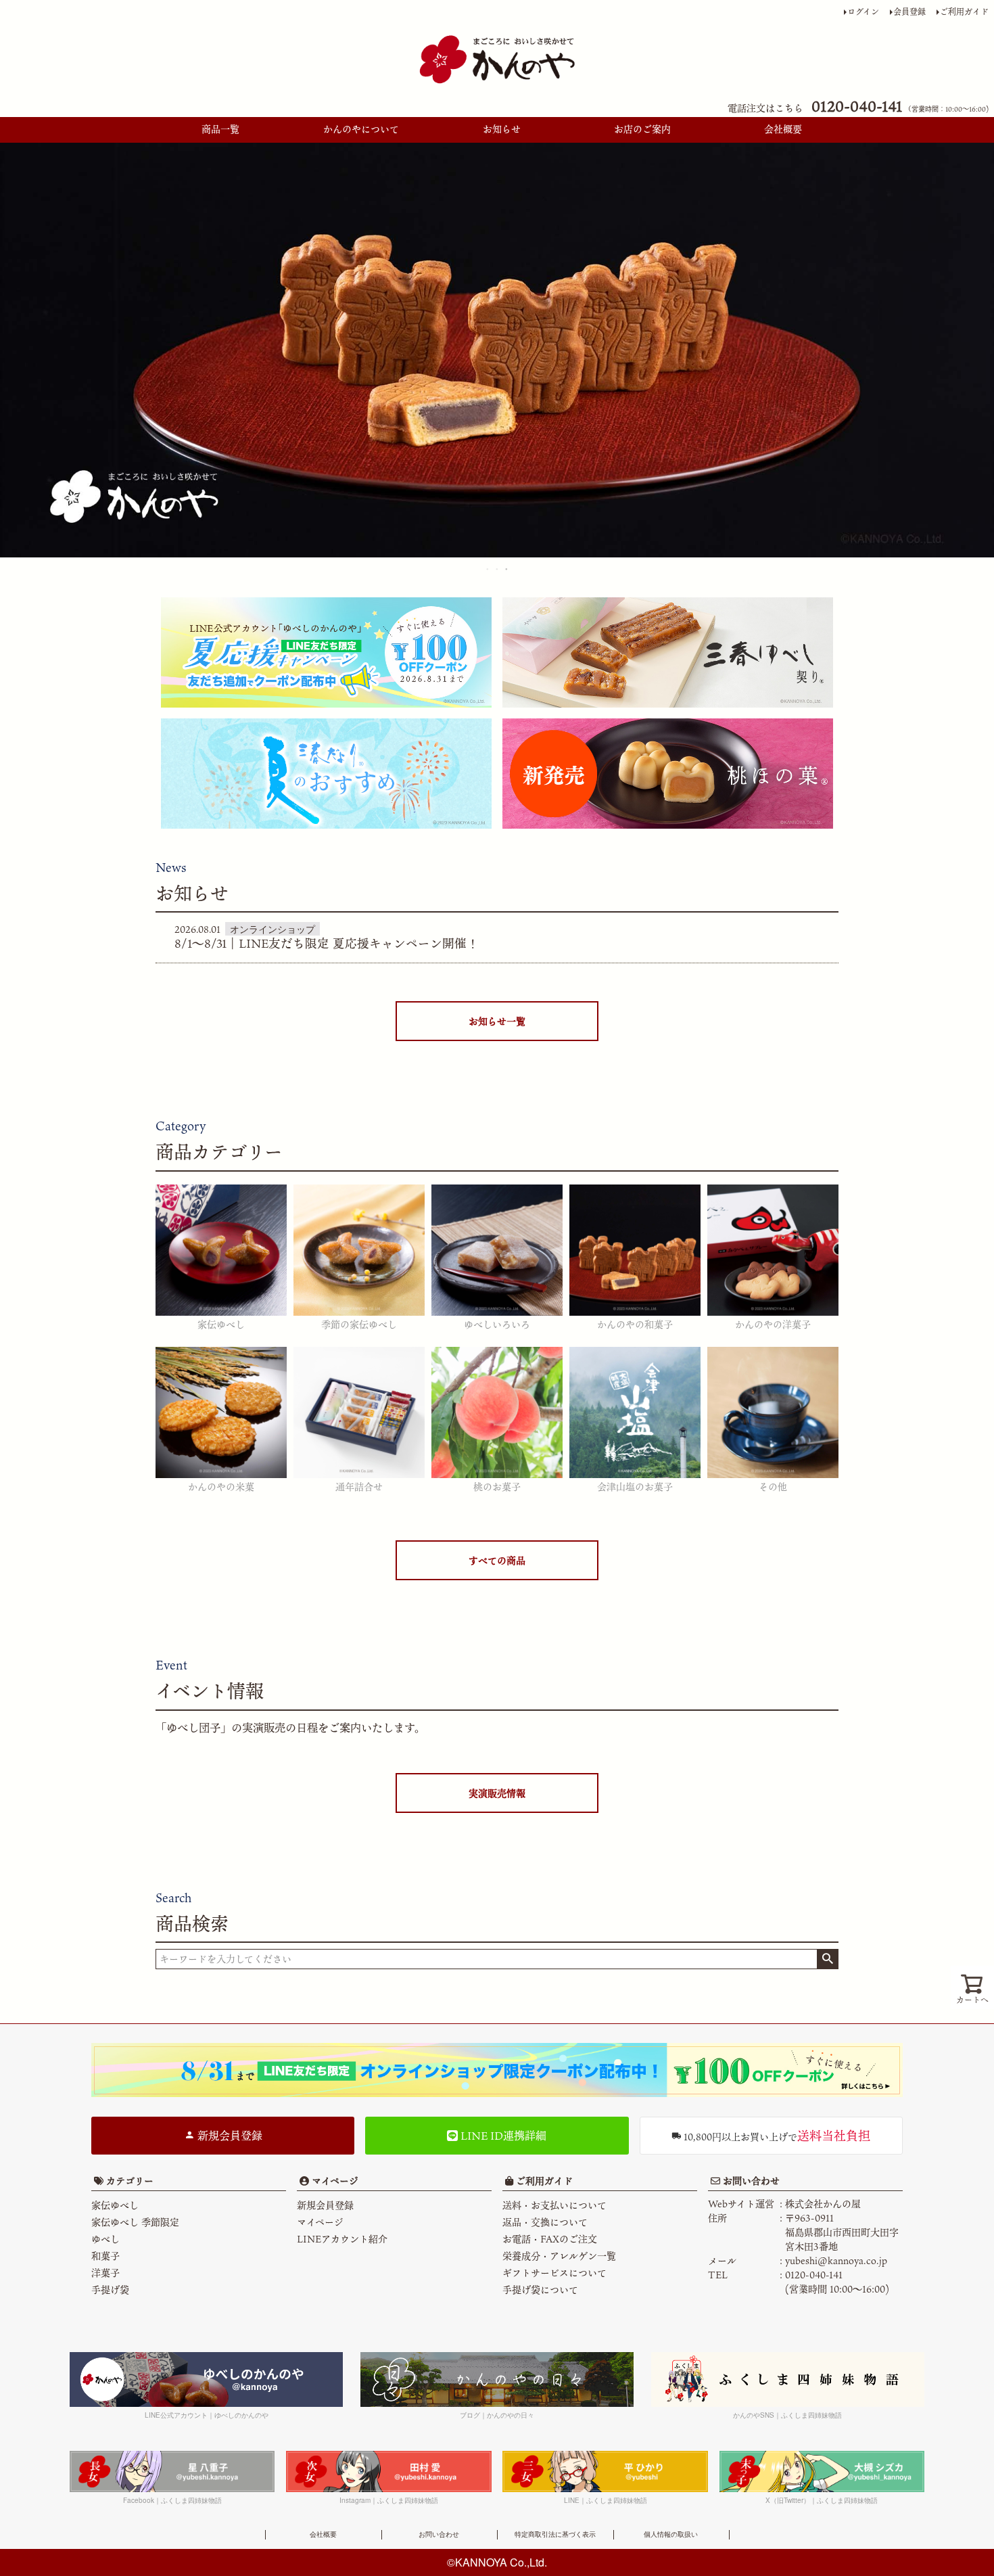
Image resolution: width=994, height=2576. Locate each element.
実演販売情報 (497, 1793)
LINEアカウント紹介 (342, 2239)
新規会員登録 (229, 2136)
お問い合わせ (750, 2181)
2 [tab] (498, 569)
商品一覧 (220, 129)
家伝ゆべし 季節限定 (135, 2222)
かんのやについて (361, 129)
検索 (827, 1959)
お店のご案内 (642, 129)
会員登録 (909, 11)
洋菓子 (105, 2273)
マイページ (334, 2181)
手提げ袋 (110, 2290)
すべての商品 (497, 1560)
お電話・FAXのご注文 (550, 2239)
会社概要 (783, 129)
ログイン (863, 11)
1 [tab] (488, 569)
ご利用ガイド (964, 11)
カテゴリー (130, 2181)
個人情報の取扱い (671, 2534)
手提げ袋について (540, 2290)
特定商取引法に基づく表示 (555, 2534)
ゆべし (105, 2239)
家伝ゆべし (115, 2205)
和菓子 (105, 2256)
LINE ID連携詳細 (502, 2136)
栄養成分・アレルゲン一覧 (559, 2256)
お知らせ (502, 129)
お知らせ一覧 (497, 1021)
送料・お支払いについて (554, 2205)
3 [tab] (507, 569)
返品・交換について (545, 2222)
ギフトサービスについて (554, 2273)
